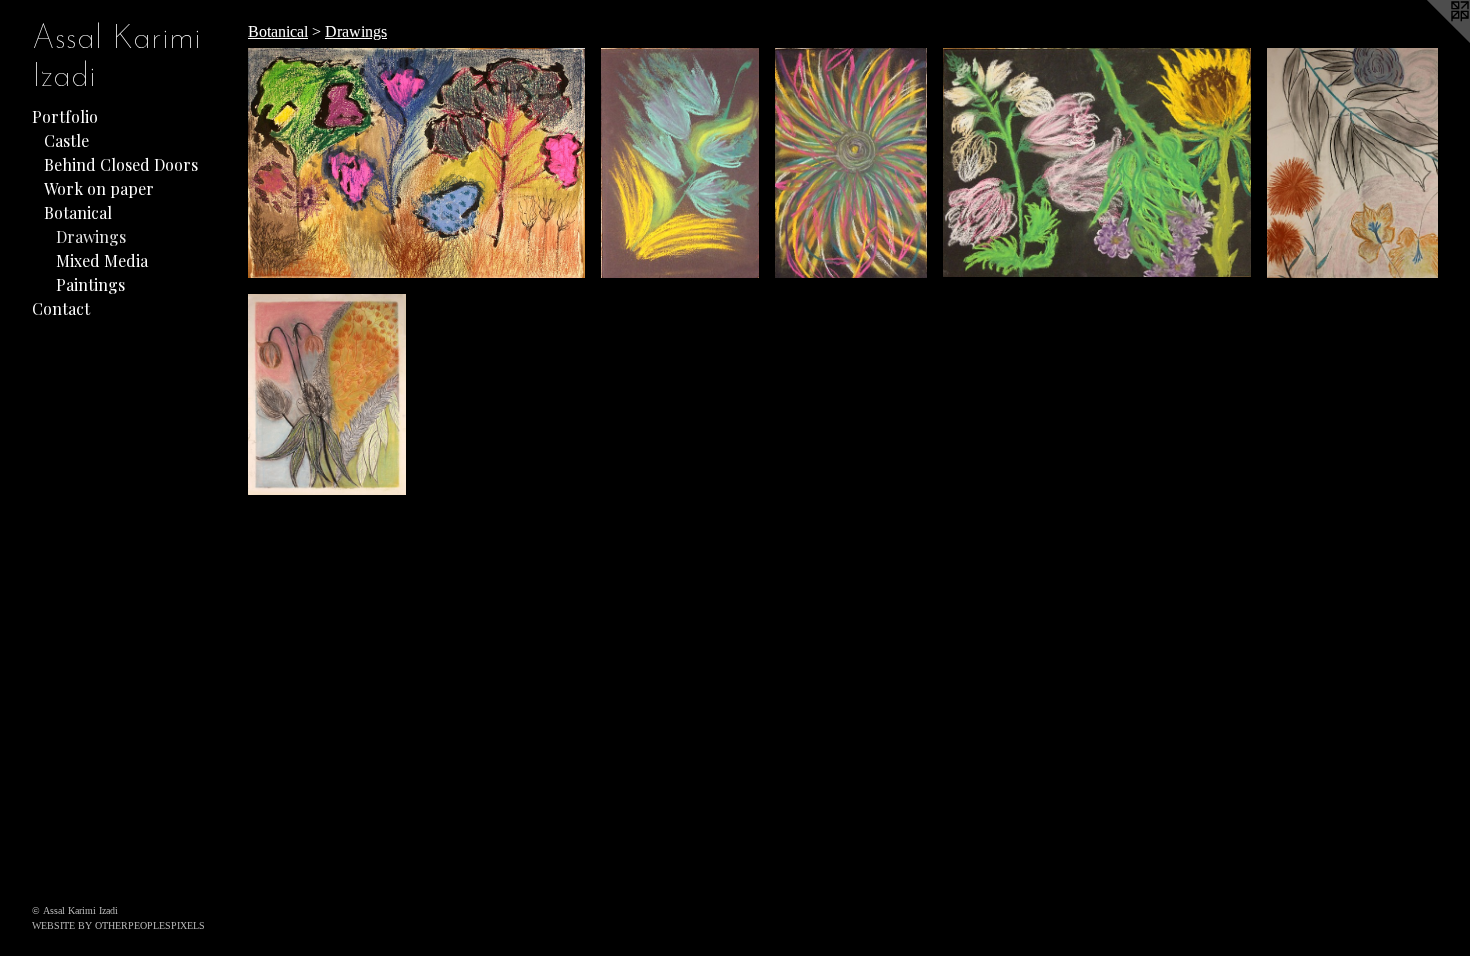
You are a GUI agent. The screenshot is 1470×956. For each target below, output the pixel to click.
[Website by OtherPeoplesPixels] (1430, 40)
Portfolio (65, 116)
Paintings (90, 284)
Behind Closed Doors (121, 164)
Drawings (91, 236)
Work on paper (99, 188)
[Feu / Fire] (679, 163)
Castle (66, 140)
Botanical (78, 212)
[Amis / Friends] (1097, 162)
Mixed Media (102, 260)
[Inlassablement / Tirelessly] (851, 163)
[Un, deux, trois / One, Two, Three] (416, 163)
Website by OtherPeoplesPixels (118, 925)
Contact (61, 308)
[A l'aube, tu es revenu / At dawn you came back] (327, 394)
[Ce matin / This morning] (1352, 163)
